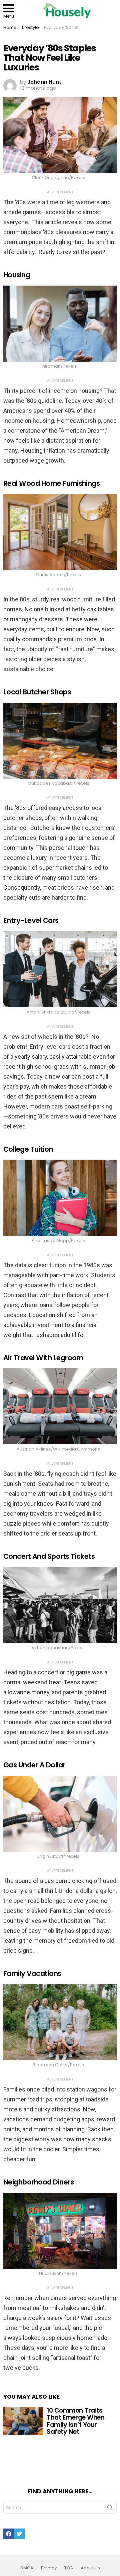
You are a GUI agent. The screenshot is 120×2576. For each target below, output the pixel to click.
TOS (69, 2568)
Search (110, 2509)
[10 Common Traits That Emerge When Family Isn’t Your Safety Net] (23, 2421)
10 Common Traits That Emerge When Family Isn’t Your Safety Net (75, 2421)
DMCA (27, 2568)
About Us (90, 2568)
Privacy (49, 2568)
